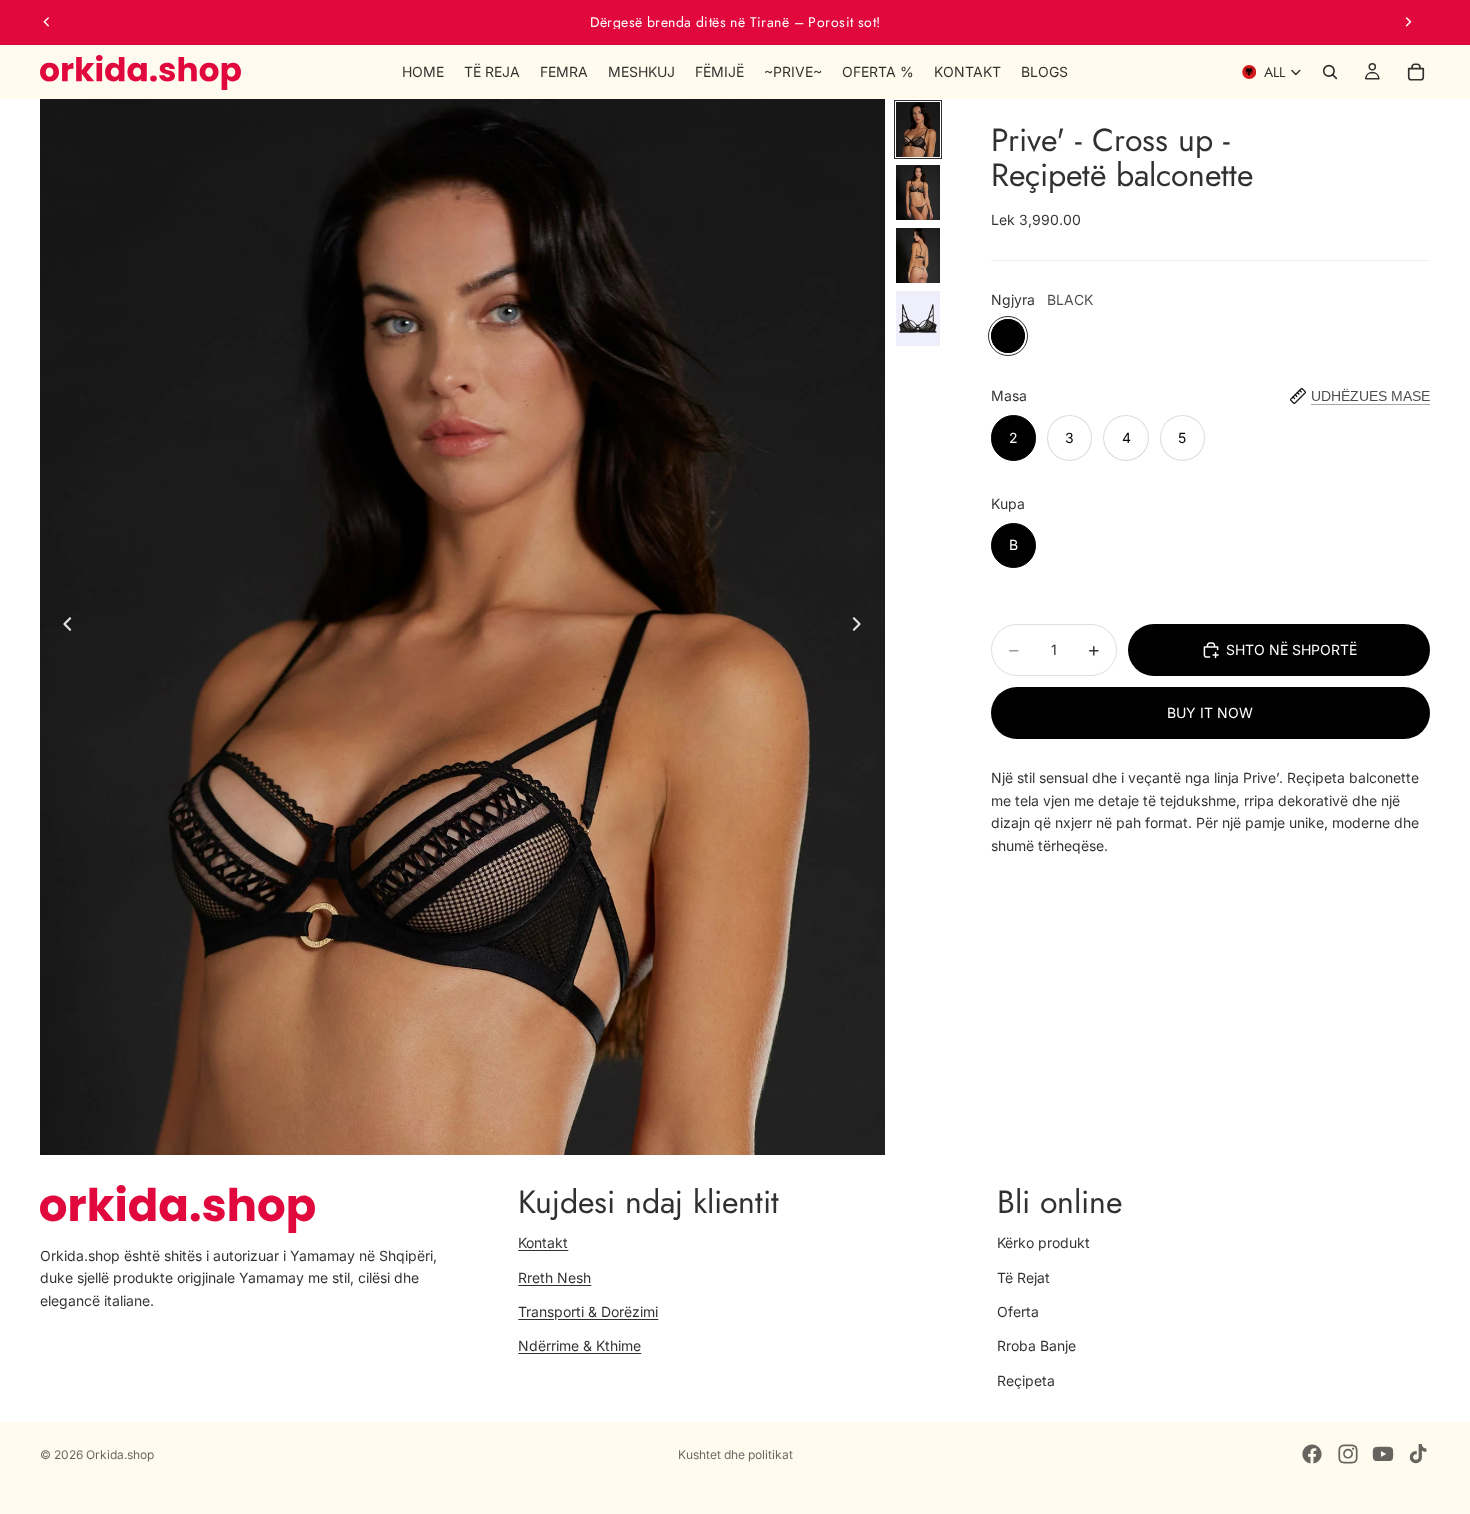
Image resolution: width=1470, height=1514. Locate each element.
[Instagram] (1348, 1454)
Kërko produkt (1043, 1242)
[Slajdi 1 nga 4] (918, 129)
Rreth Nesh (554, 1277)
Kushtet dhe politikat (735, 1454)
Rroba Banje (1036, 1346)
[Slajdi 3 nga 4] (918, 255)
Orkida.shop (120, 1454)
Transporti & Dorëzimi (588, 1311)
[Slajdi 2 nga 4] (918, 192)
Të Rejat (1023, 1277)
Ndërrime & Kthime (579, 1346)
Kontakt (543, 1242)
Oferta (1018, 1311)
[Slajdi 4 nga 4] (918, 318)
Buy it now (1210, 712)
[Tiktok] (1418, 1454)
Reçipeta (1026, 1380)
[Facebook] (1312, 1454)
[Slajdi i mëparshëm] (47, 22)
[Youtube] (1383, 1454)
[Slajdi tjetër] (1408, 22)
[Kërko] (1330, 72)
